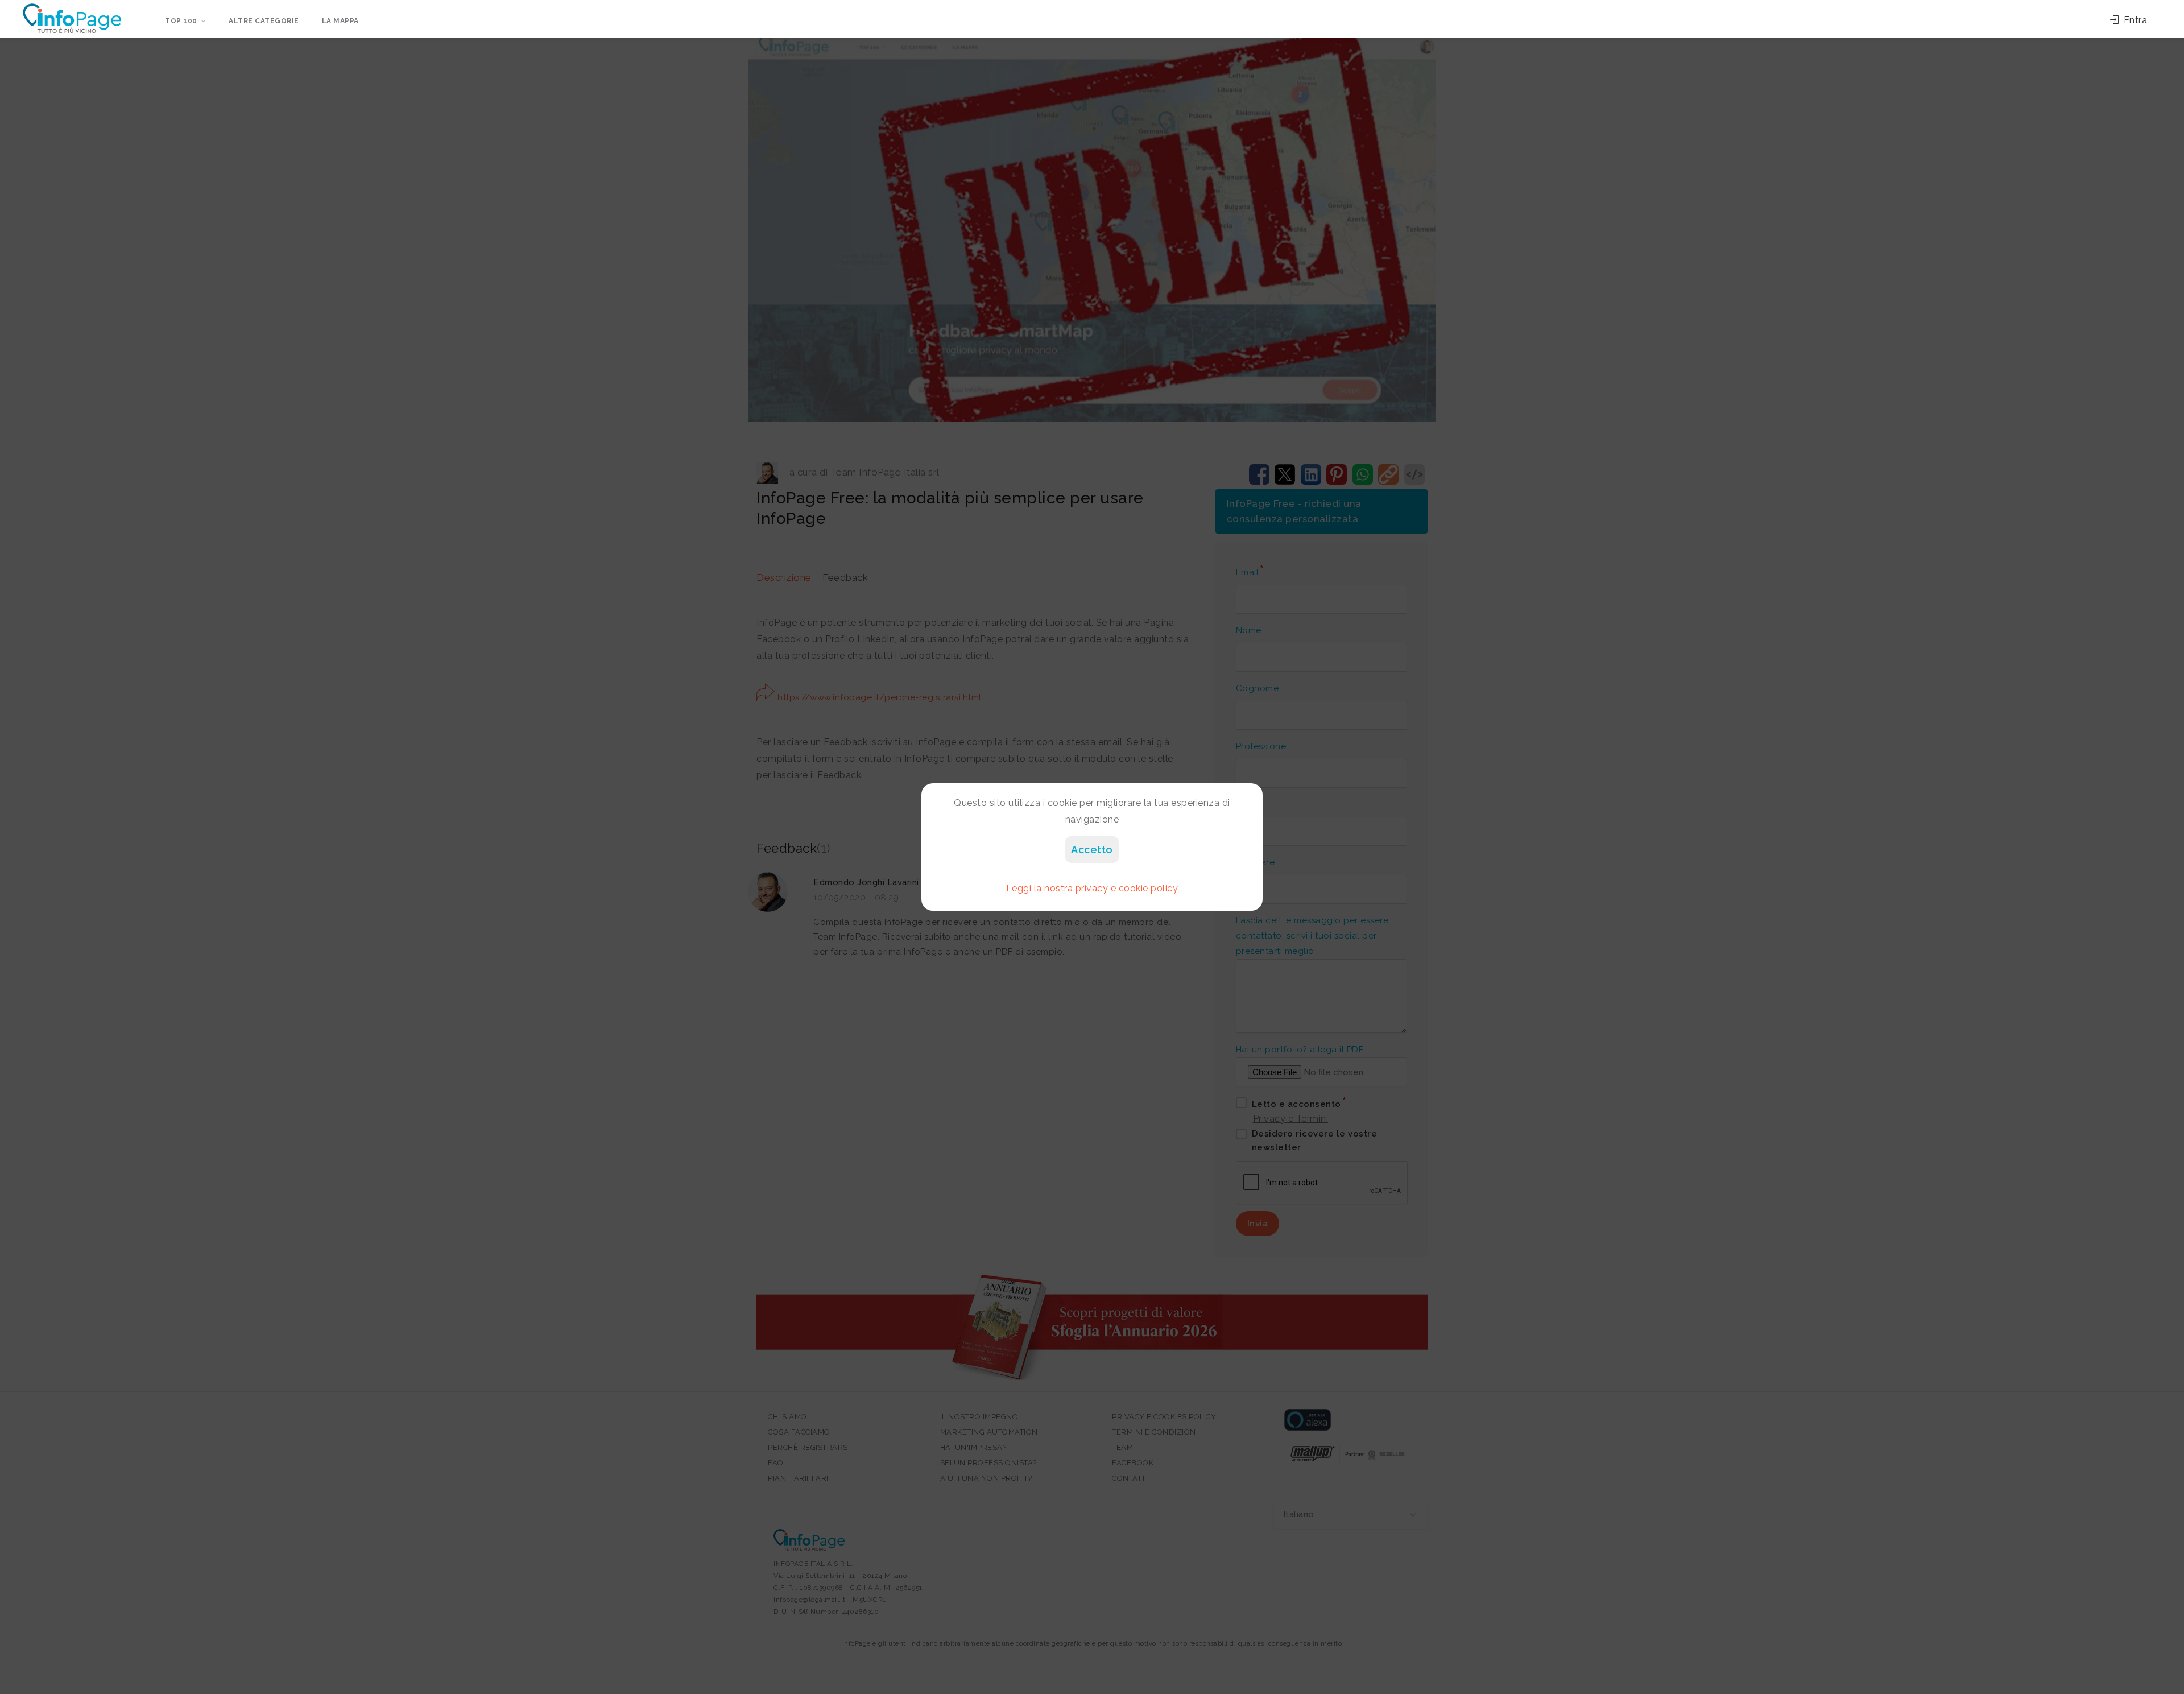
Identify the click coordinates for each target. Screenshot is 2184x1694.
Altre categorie (264, 21)
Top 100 (181, 21)
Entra (2134, 20)
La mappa (340, 21)
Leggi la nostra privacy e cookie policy (1092, 888)
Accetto (1092, 850)
